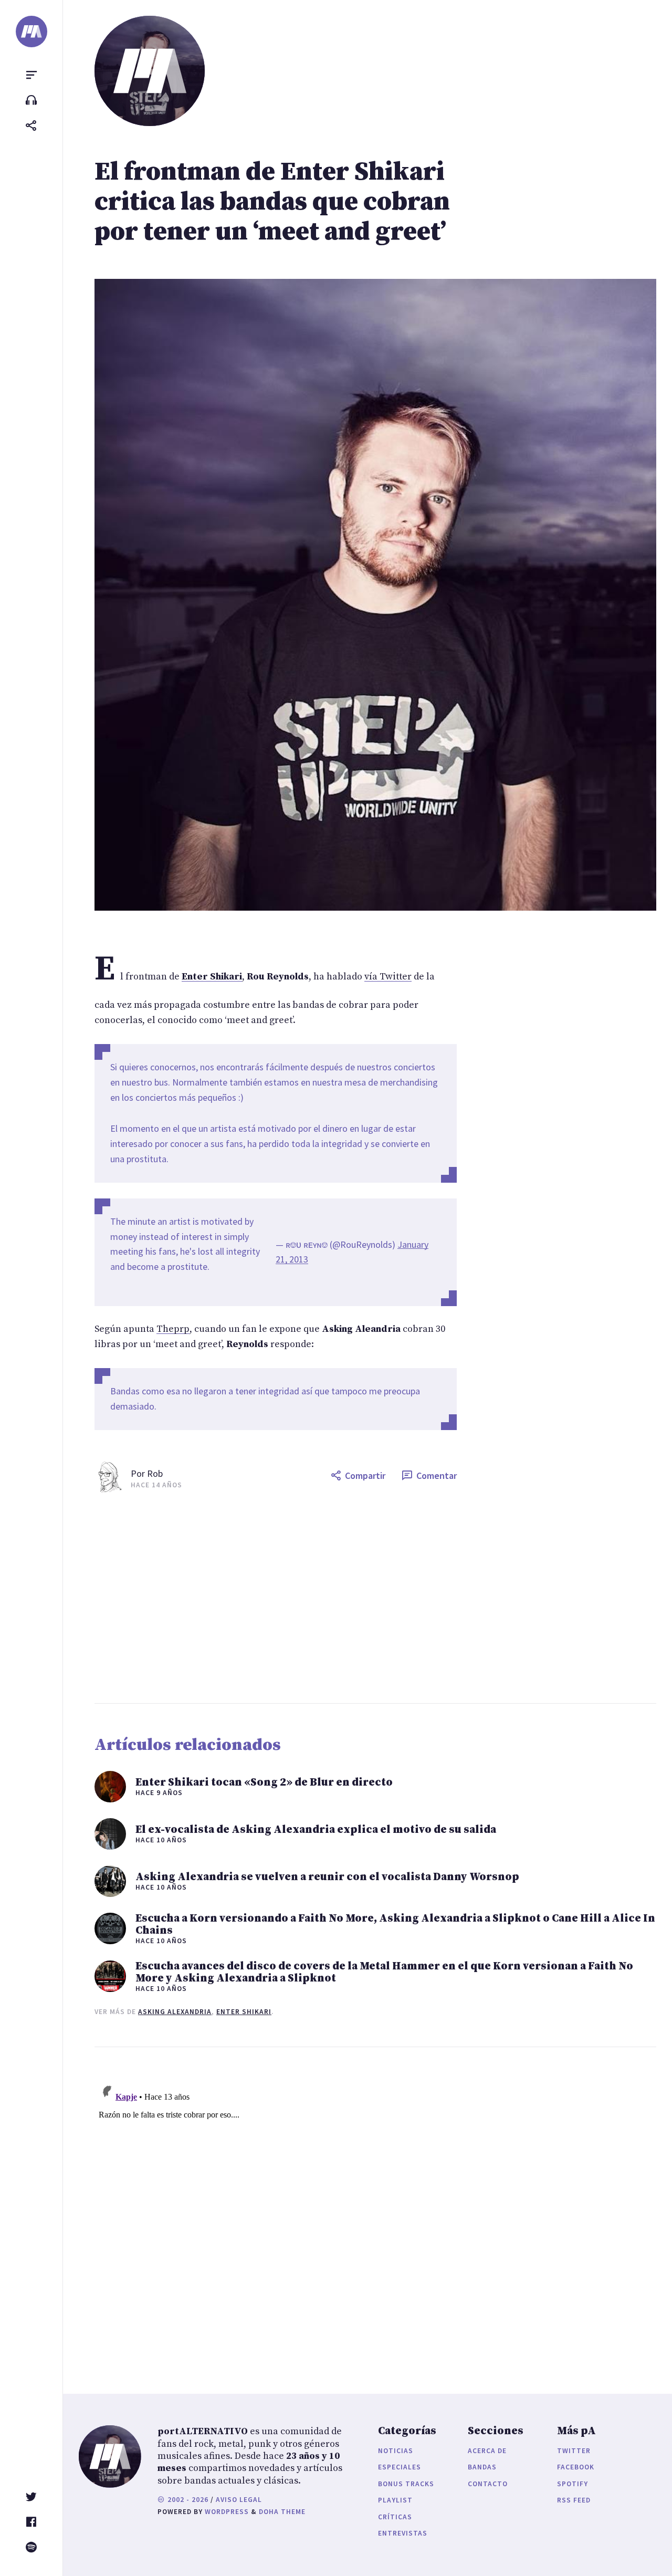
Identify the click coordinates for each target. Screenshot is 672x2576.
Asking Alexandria (175, 2012)
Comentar (437, 1475)
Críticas (395, 2517)
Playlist (395, 2500)
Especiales (400, 2467)
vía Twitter (388, 977)
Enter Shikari (244, 2012)
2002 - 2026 (187, 2500)
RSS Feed (574, 2500)
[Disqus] (276, 2210)
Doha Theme (282, 2512)
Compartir (365, 1475)
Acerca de (487, 2451)
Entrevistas (403, 2533)
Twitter (574, 2451)
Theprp (173, 1329)
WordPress (227, 2512)
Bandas (482, 2467)
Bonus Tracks (406, 2484)
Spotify (573, 2484)
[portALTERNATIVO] (31, 32)
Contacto (488, 2484)
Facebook (576, 2467)
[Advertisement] (375, 1598)
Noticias (396, 2451)
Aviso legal (239, 2500)
